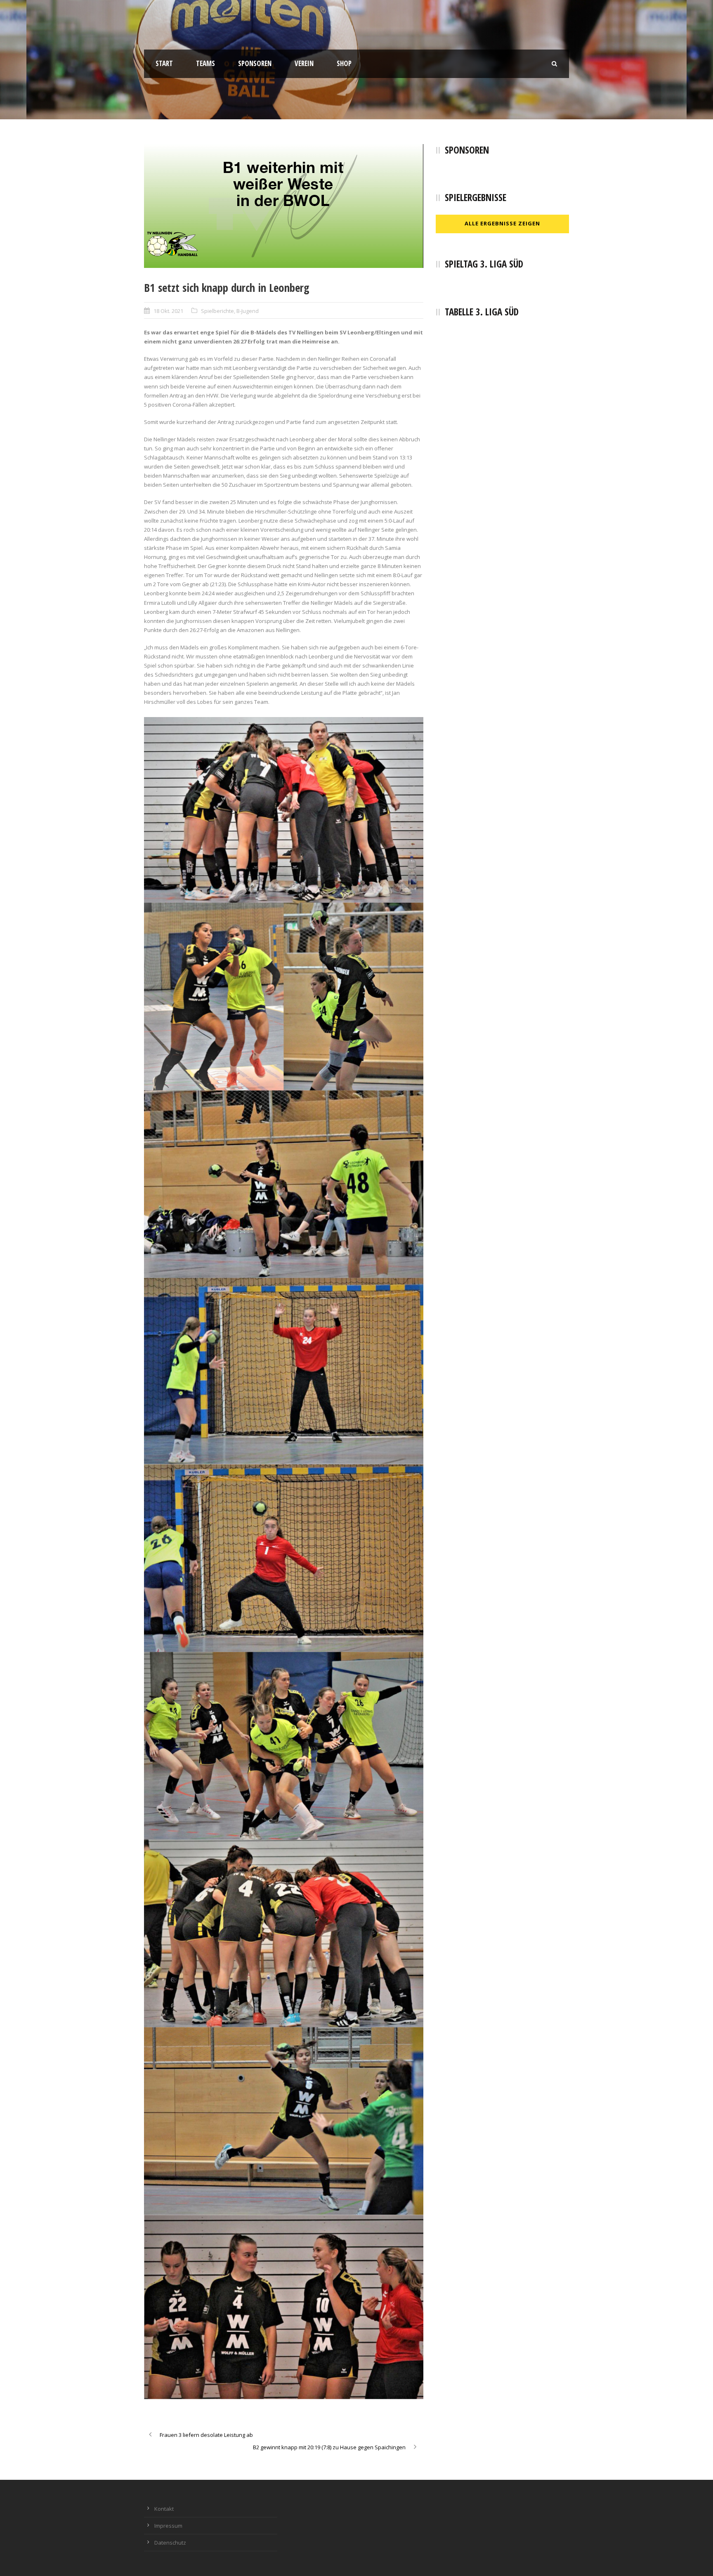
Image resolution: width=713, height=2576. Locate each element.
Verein (304, 63)
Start (164, 63)
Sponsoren (255, 63)
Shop (344, 63)
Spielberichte (217, 311)
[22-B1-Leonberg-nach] (284, 206)
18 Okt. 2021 (168, 311)
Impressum (168, 2526)
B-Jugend (248, 311)
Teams (205, 63)
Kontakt (164, 2509)
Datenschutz (170, 2543)
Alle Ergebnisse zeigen (502, 223)
